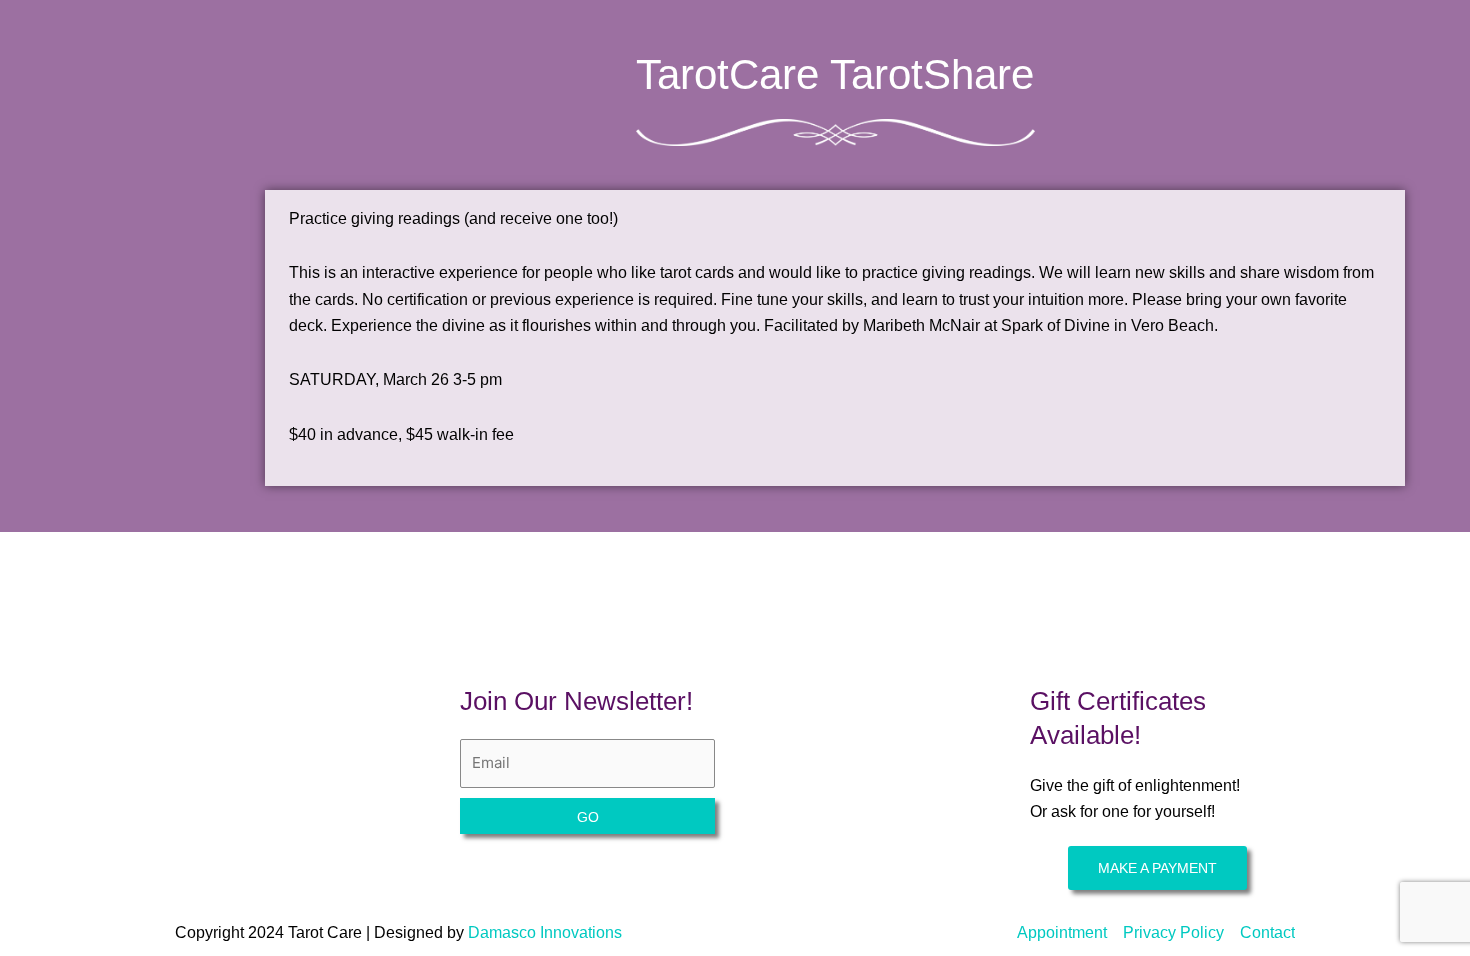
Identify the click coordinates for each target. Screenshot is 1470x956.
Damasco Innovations (545, 932)
